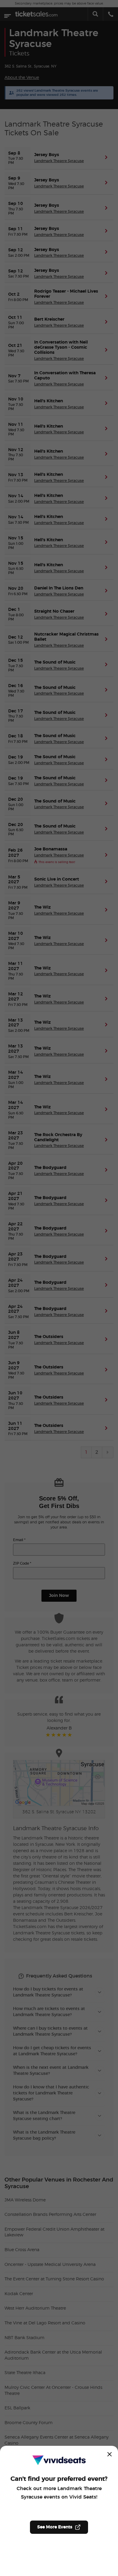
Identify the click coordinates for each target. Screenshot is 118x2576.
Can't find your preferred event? (59, 2479)
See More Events (55, 2527)
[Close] (110, 2454)
